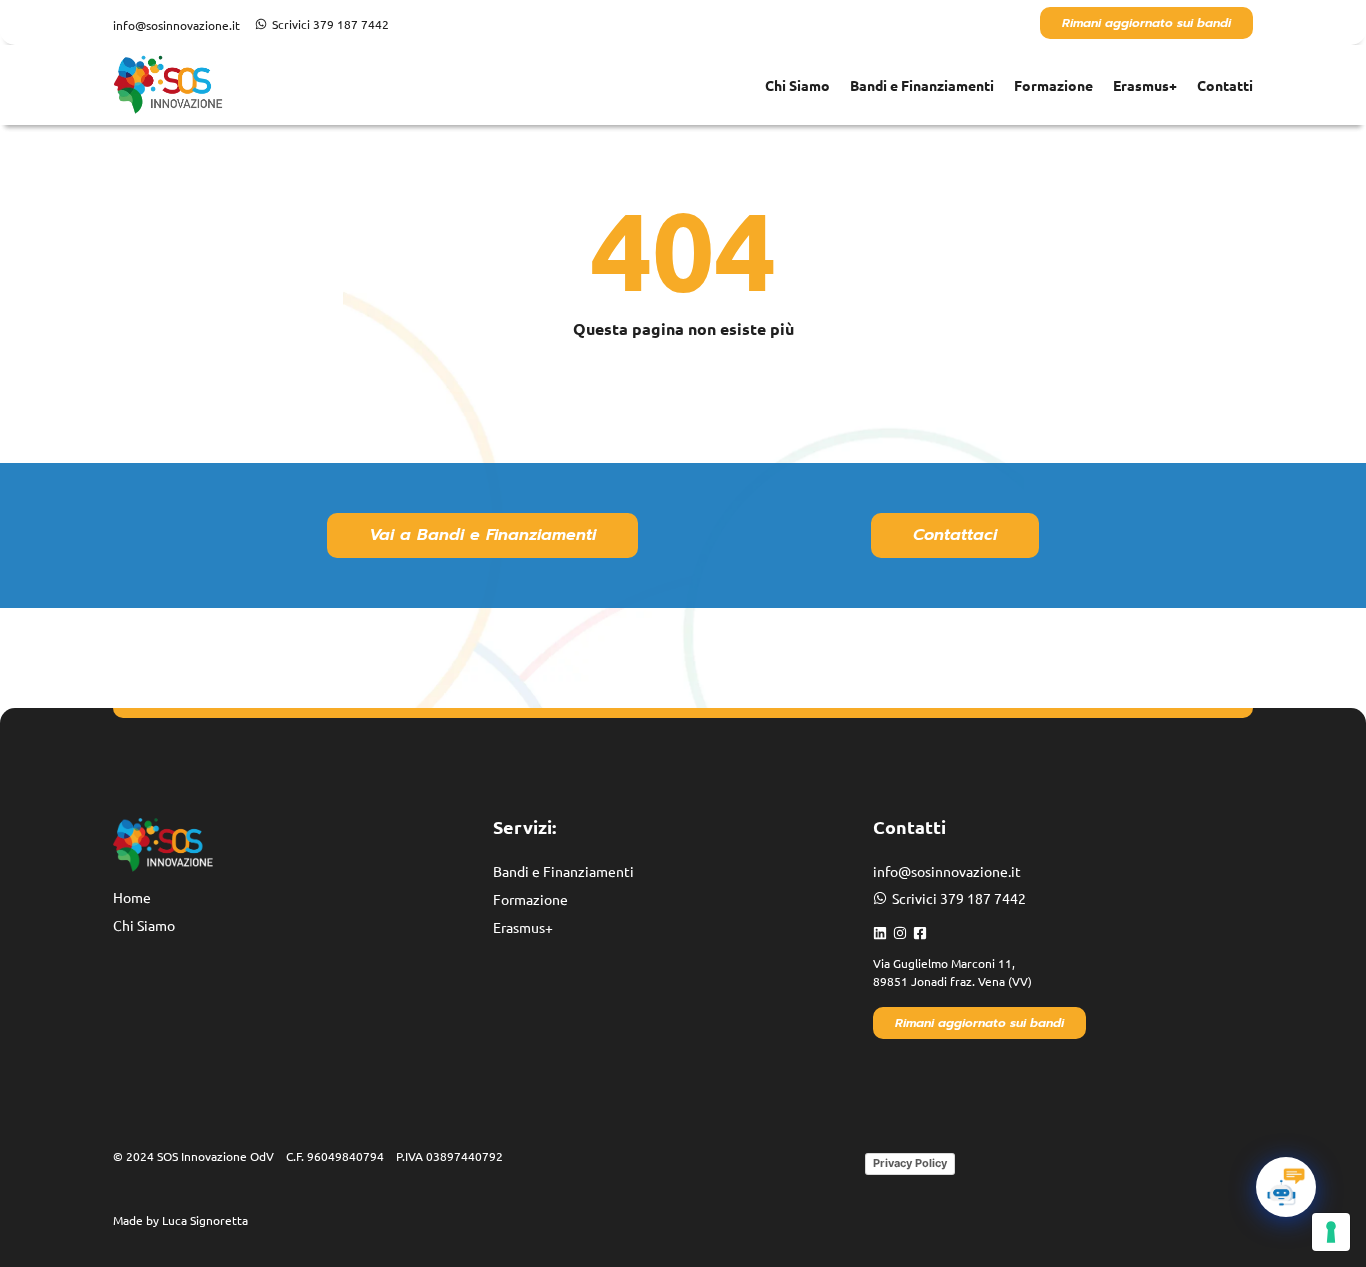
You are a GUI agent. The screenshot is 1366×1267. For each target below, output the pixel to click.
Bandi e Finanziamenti (922, 85)
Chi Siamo (797, 85)
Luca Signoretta (205, 1220)
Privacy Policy (910, 1163)
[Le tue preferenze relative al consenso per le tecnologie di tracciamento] (1331, 1232)
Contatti (1225, 85)
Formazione (1053, 85)
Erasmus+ (1145, 85)
